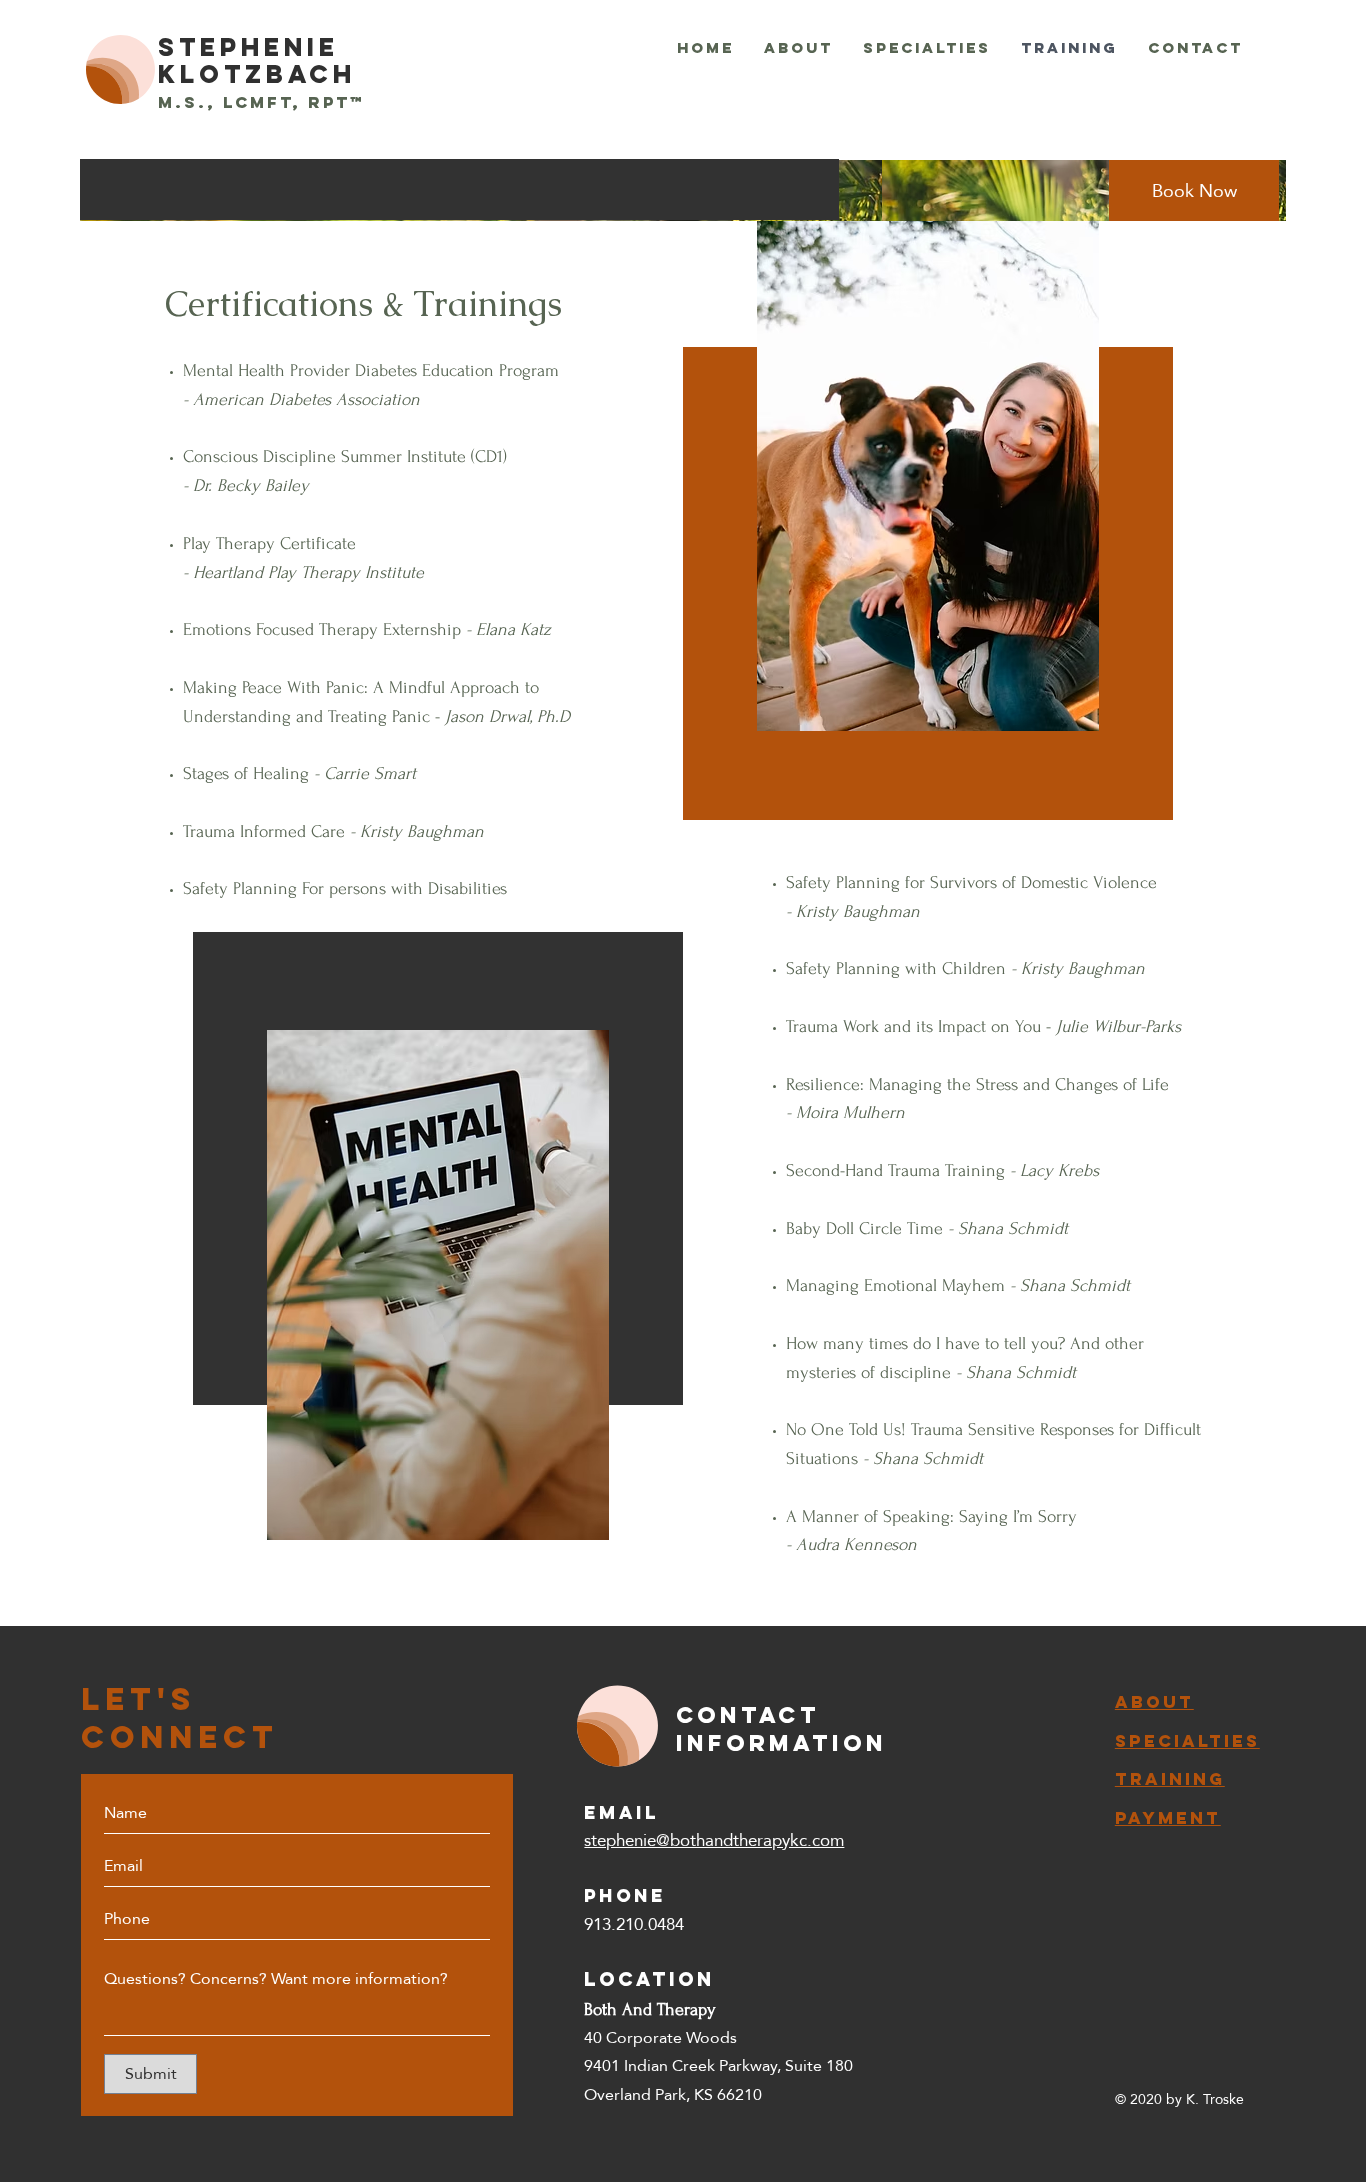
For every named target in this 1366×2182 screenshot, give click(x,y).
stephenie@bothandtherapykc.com (714, 1840)
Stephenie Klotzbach (257, 60)
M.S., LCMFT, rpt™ (261, 102)
